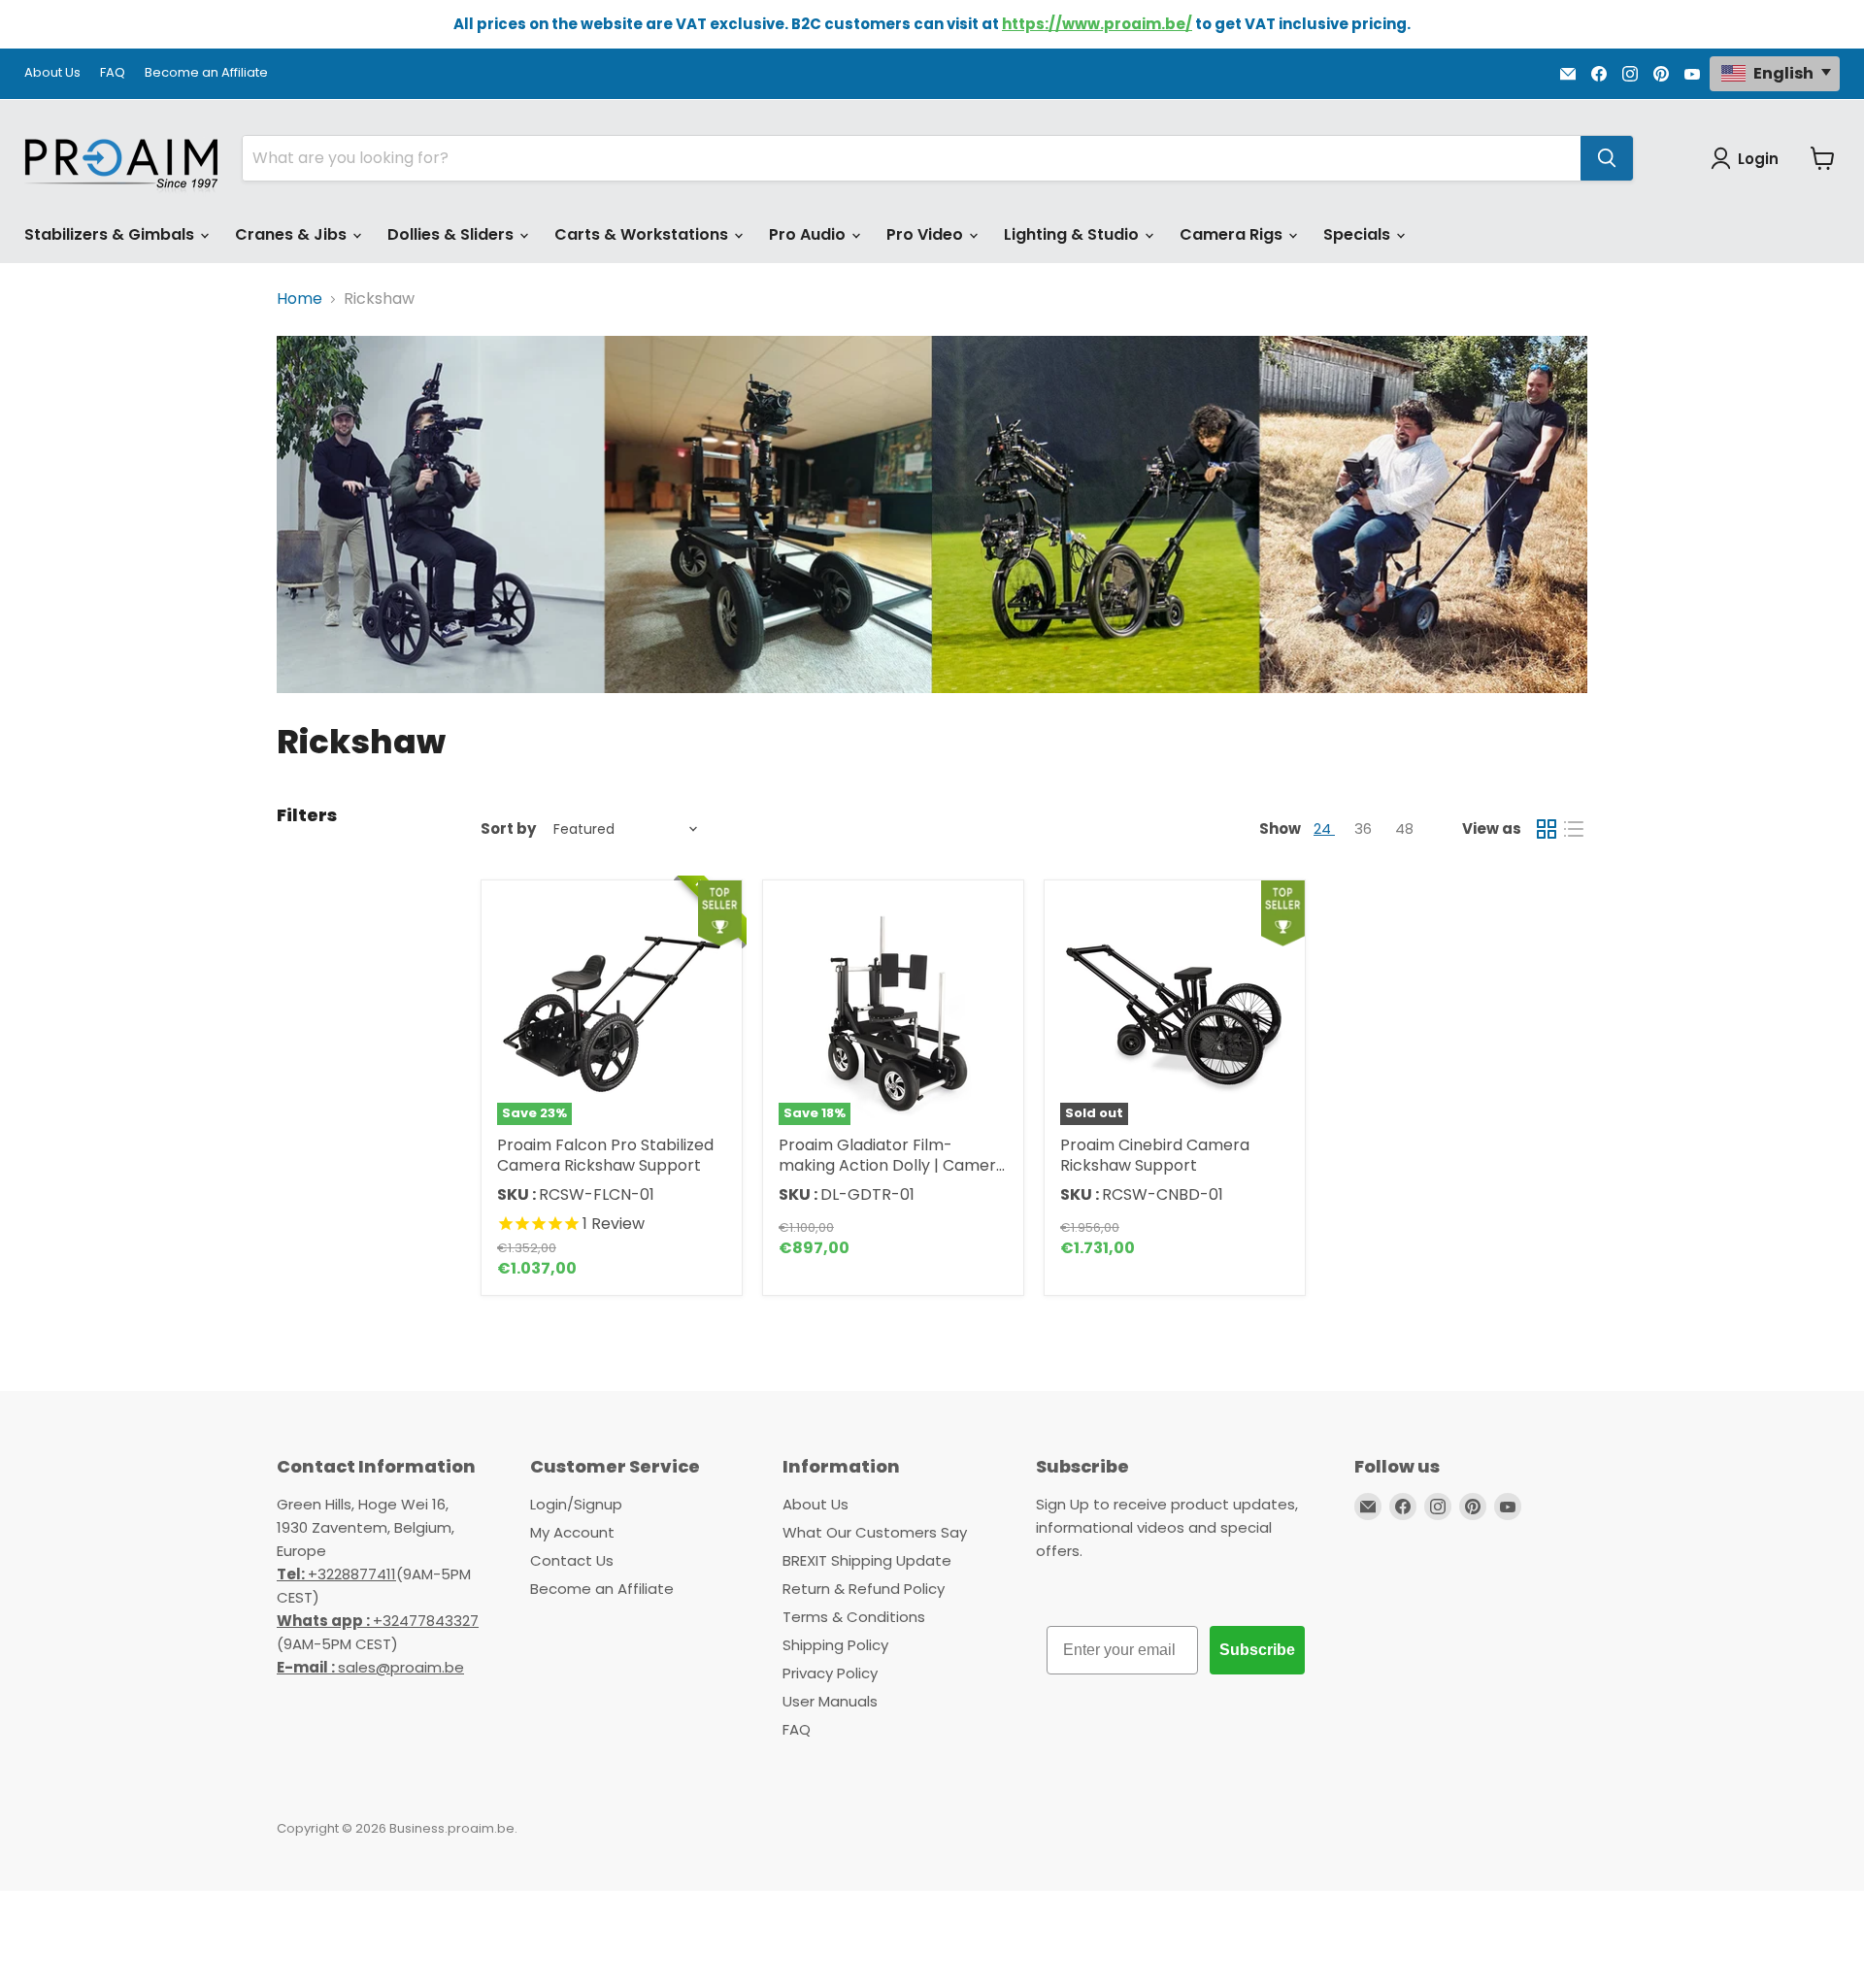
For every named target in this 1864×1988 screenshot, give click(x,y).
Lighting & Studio (1073, 234)
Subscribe (1257, 1650)
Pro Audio (809, 234)
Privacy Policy (830, 1673)
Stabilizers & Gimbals (111, 234)
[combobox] (912, 158)
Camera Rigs (1233, 234)
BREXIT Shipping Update (867, 1560)
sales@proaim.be (370, 1667)
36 (1365, 828)
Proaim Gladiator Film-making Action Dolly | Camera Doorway (892, 1165)
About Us (52, 73)
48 (1404, 828)
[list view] (1574, 829)
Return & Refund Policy (864, 1589)
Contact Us (572, 1560)
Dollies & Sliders (452, 234)
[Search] (1607, 158)
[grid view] (1547, 829)
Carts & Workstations (643, 234)
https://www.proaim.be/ (1097, 24)
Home (300, 299)
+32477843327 (378, 1621)
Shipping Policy (835, 1645)
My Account (572, 1532)
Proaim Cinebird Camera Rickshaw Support (1155, 1155)
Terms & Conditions (854, 1617)
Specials (1359, 234)
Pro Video (927, 234)
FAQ (113, 73)
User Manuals (830, 1701)
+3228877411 (336, 1574)
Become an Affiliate (206, 73)
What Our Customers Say (875, 1532)
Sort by (508, 828)
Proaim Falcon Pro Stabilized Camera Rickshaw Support (605, 1155)
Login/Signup (576, 1504)
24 (1324, 828)
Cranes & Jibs (293, 234)
